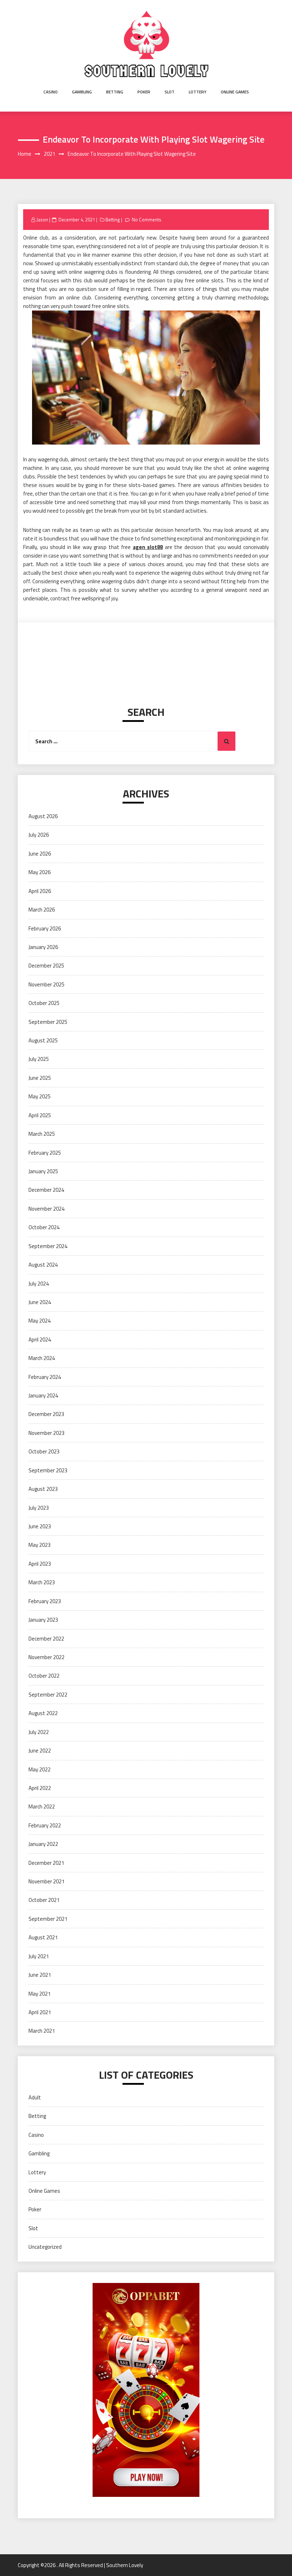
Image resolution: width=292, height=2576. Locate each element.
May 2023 (40, 1545)
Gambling (82, 92)
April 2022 (40, 1788)
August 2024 (43, 1265)
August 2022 (43, 1713)
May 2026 (40, 872)
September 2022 (48, 1695)
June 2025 (40, 1078)
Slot (170, 92)
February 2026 (45, 928)
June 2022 (40, 1751)
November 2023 (46, 1433)
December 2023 (46, 1414)
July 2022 (39, 1732)
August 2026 (43, 816)
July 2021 (39, 1956)
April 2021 (40, 2012)
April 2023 (40, 1564)
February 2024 (45, 1377)
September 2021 (48, 1919)
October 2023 (44, 1451)
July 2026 (39, 835)
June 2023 (40, 1526)
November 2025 (46, 984)
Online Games (235, 92)
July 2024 (39, 1284)
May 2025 (40, 1096)
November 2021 (46, 1881)
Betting (115, 92)
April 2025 (40, 1115)
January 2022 (43, 1844)
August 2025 (43, 1040)
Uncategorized (45, 2247)
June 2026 (40, 854)
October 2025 (44, 1003)
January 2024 (43, 1395)
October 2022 (44, 1676)
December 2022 (46, 1639)
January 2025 (43, 1171)
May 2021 (40, 1994)
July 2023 (39, 1508)
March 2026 (42, 910)
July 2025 (39, 1059)
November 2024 (46, 1209)
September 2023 (48, 1470)
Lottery (198, 92)
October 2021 (44, 1900)
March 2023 (42, 1582)
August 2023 (43, 1489)
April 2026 (40, 891)
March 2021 (42, 2031)
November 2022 (46, 1657)
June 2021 (40, 1975)
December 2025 (46, 966)
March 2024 (42, 1358)
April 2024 (40, 1340)
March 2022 (42, 1807)
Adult (35, 2097)
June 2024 (40, 1302)
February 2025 (45, 1153)
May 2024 (40, 1321)
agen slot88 (148, 547)
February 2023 (45, 1601)
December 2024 (46, 1190)
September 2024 (48, 1246)
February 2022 (45, 1825)
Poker (144, 92)
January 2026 (43, 947)
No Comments (147, 220)
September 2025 (48, 1022)
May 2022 (40, 1769)
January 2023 (43, 1620)
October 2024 (44, 1227)
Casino (51, 92)
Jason (42, 220)
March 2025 (42, 1134)
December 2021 (46, 1863)
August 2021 (43, 1937)
